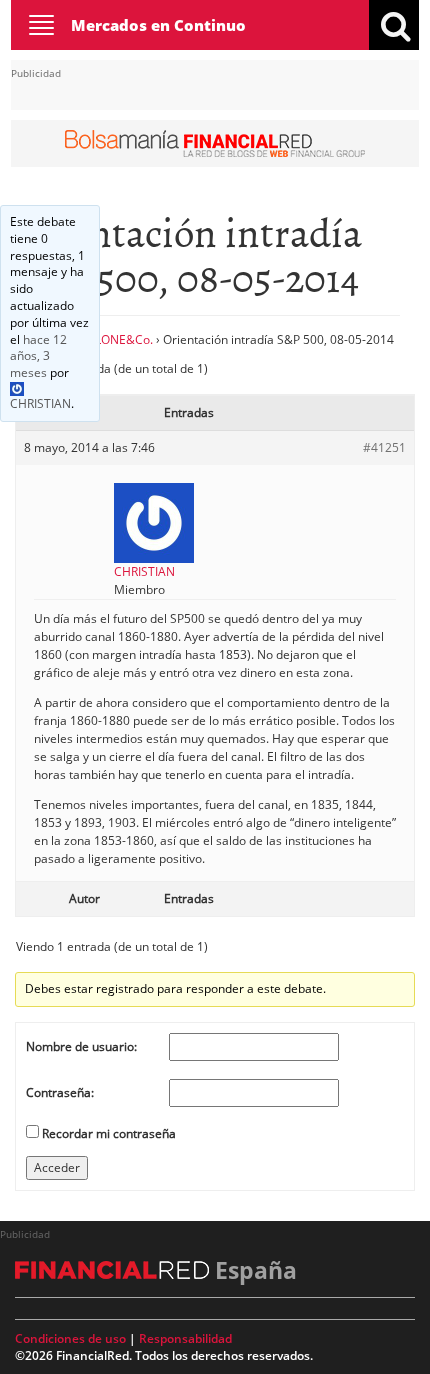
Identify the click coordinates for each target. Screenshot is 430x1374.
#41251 (384, 447)
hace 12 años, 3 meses (38, 356)
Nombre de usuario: (81, 1046)
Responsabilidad (185, 1338)
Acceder (57, 1167)
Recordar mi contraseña (109, 1133)
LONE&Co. (124, 339)
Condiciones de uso (70, 1338)
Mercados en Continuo (158, 25)
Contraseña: (60, 1092)
